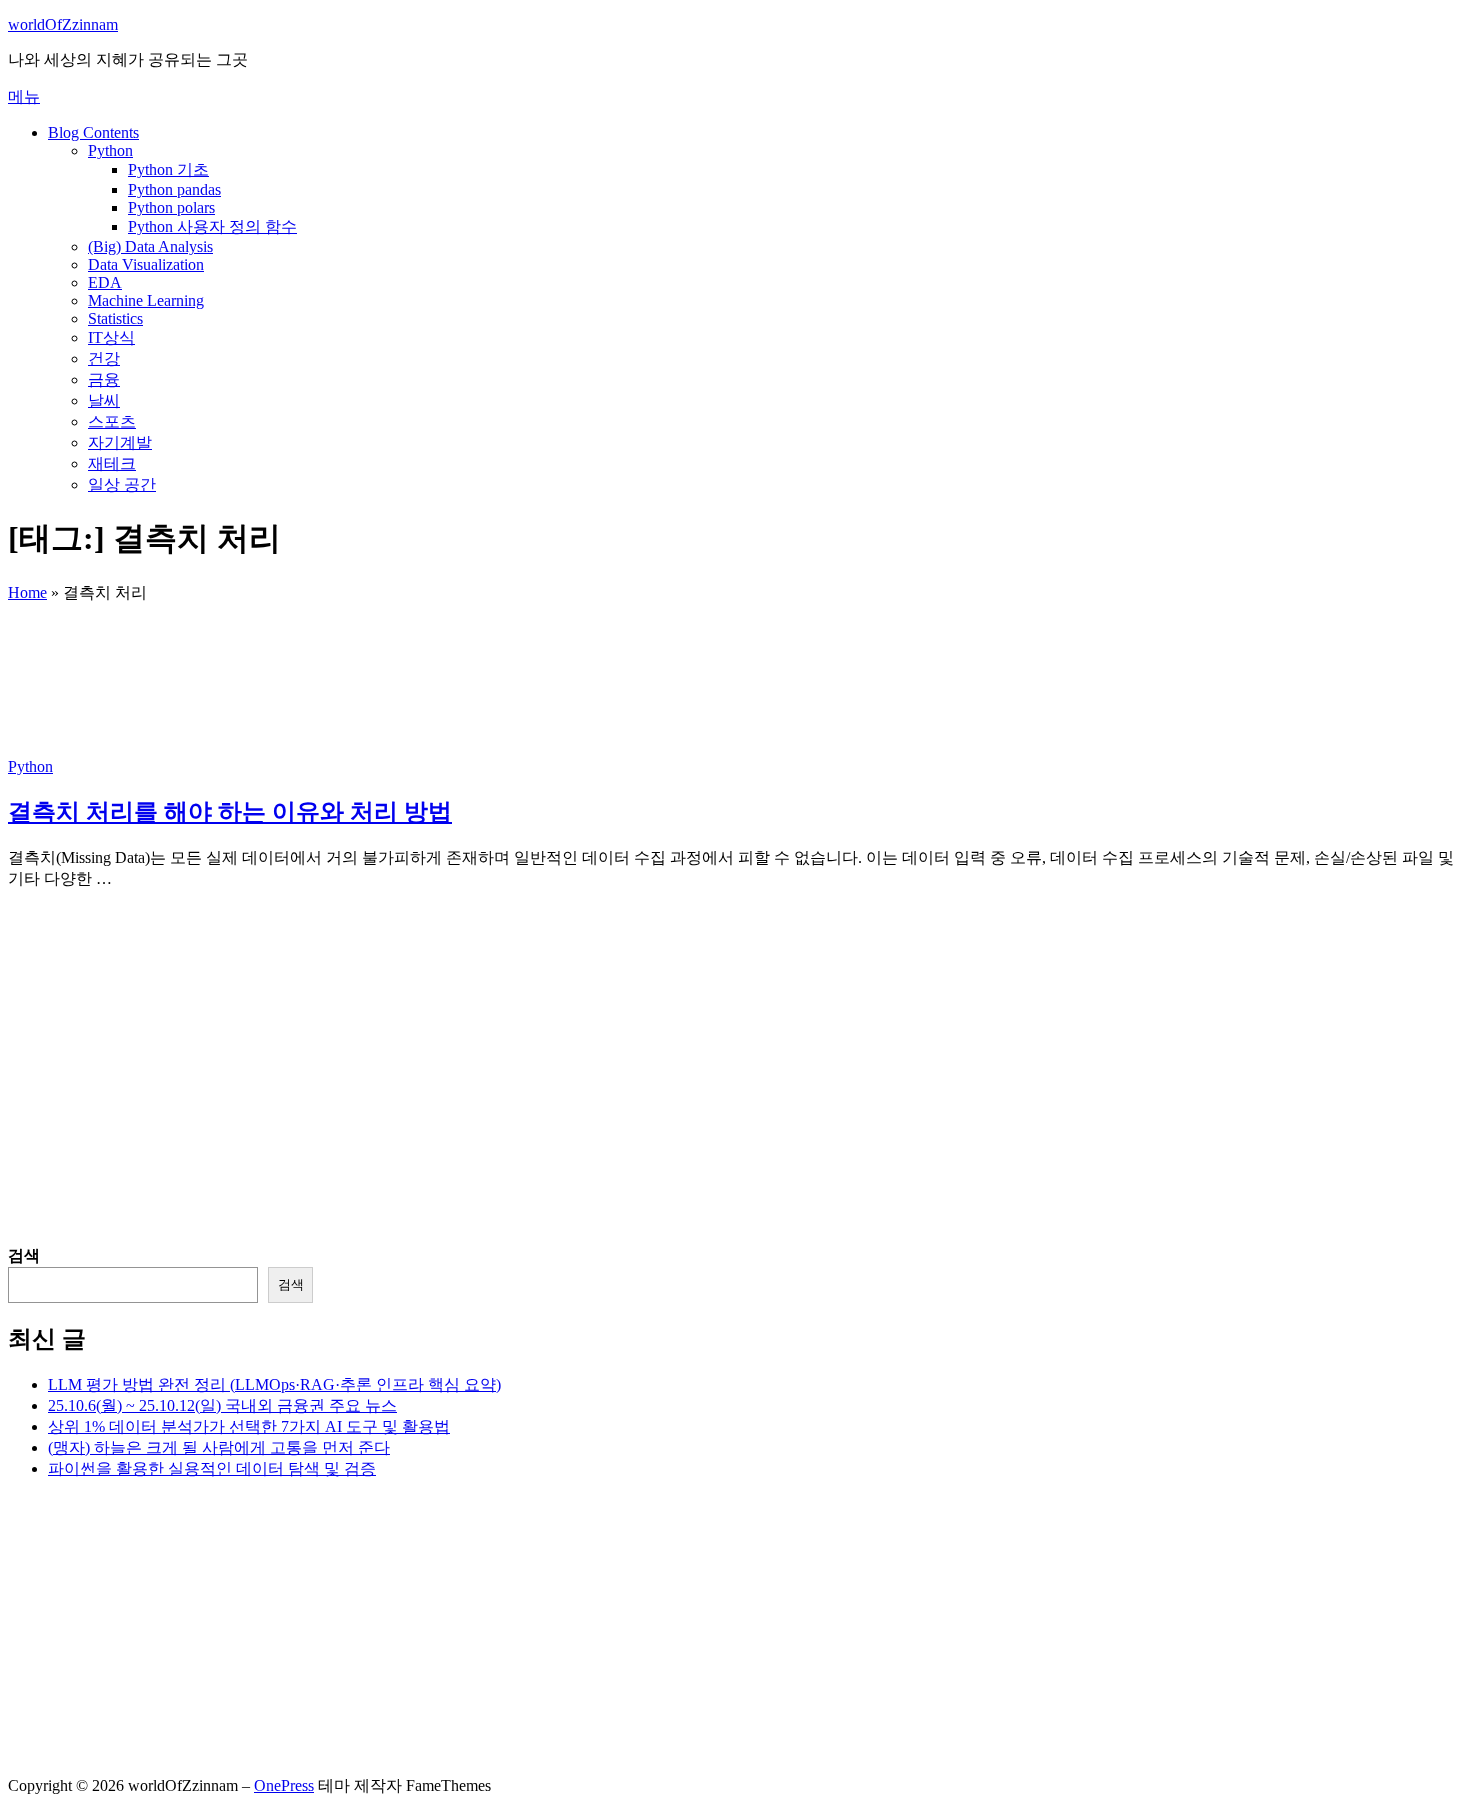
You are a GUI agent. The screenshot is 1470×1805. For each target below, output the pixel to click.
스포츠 (112, 421)
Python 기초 (168, 169)
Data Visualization (146, 264)
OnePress (284, 1785)
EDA (105, 282)
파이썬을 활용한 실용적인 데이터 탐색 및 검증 (212, 1468)
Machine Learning (146, 300)
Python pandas (174, 189)
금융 (104, 379)
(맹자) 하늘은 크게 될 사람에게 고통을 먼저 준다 (219, 1447)
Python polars (171, 207)
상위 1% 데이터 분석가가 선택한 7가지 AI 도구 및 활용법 (249, 1426)
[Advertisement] (608, 1106)
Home (27, 592)
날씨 (104, 400)
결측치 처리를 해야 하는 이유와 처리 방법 (230, 812)
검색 (24, 1255)
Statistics (115, 318)
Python (110, 150)
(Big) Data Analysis (150, 246)
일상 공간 (122, 484)
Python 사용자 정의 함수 (212, 226)
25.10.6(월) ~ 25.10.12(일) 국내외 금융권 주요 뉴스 (222, 1405)
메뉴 (24, 96)
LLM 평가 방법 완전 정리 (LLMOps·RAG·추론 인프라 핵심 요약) (274, 1384)
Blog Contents (93, 132)
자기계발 (120, 442)
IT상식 (111, 337)
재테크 (112, 463)
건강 (104, 358)
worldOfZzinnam (63, 24)
